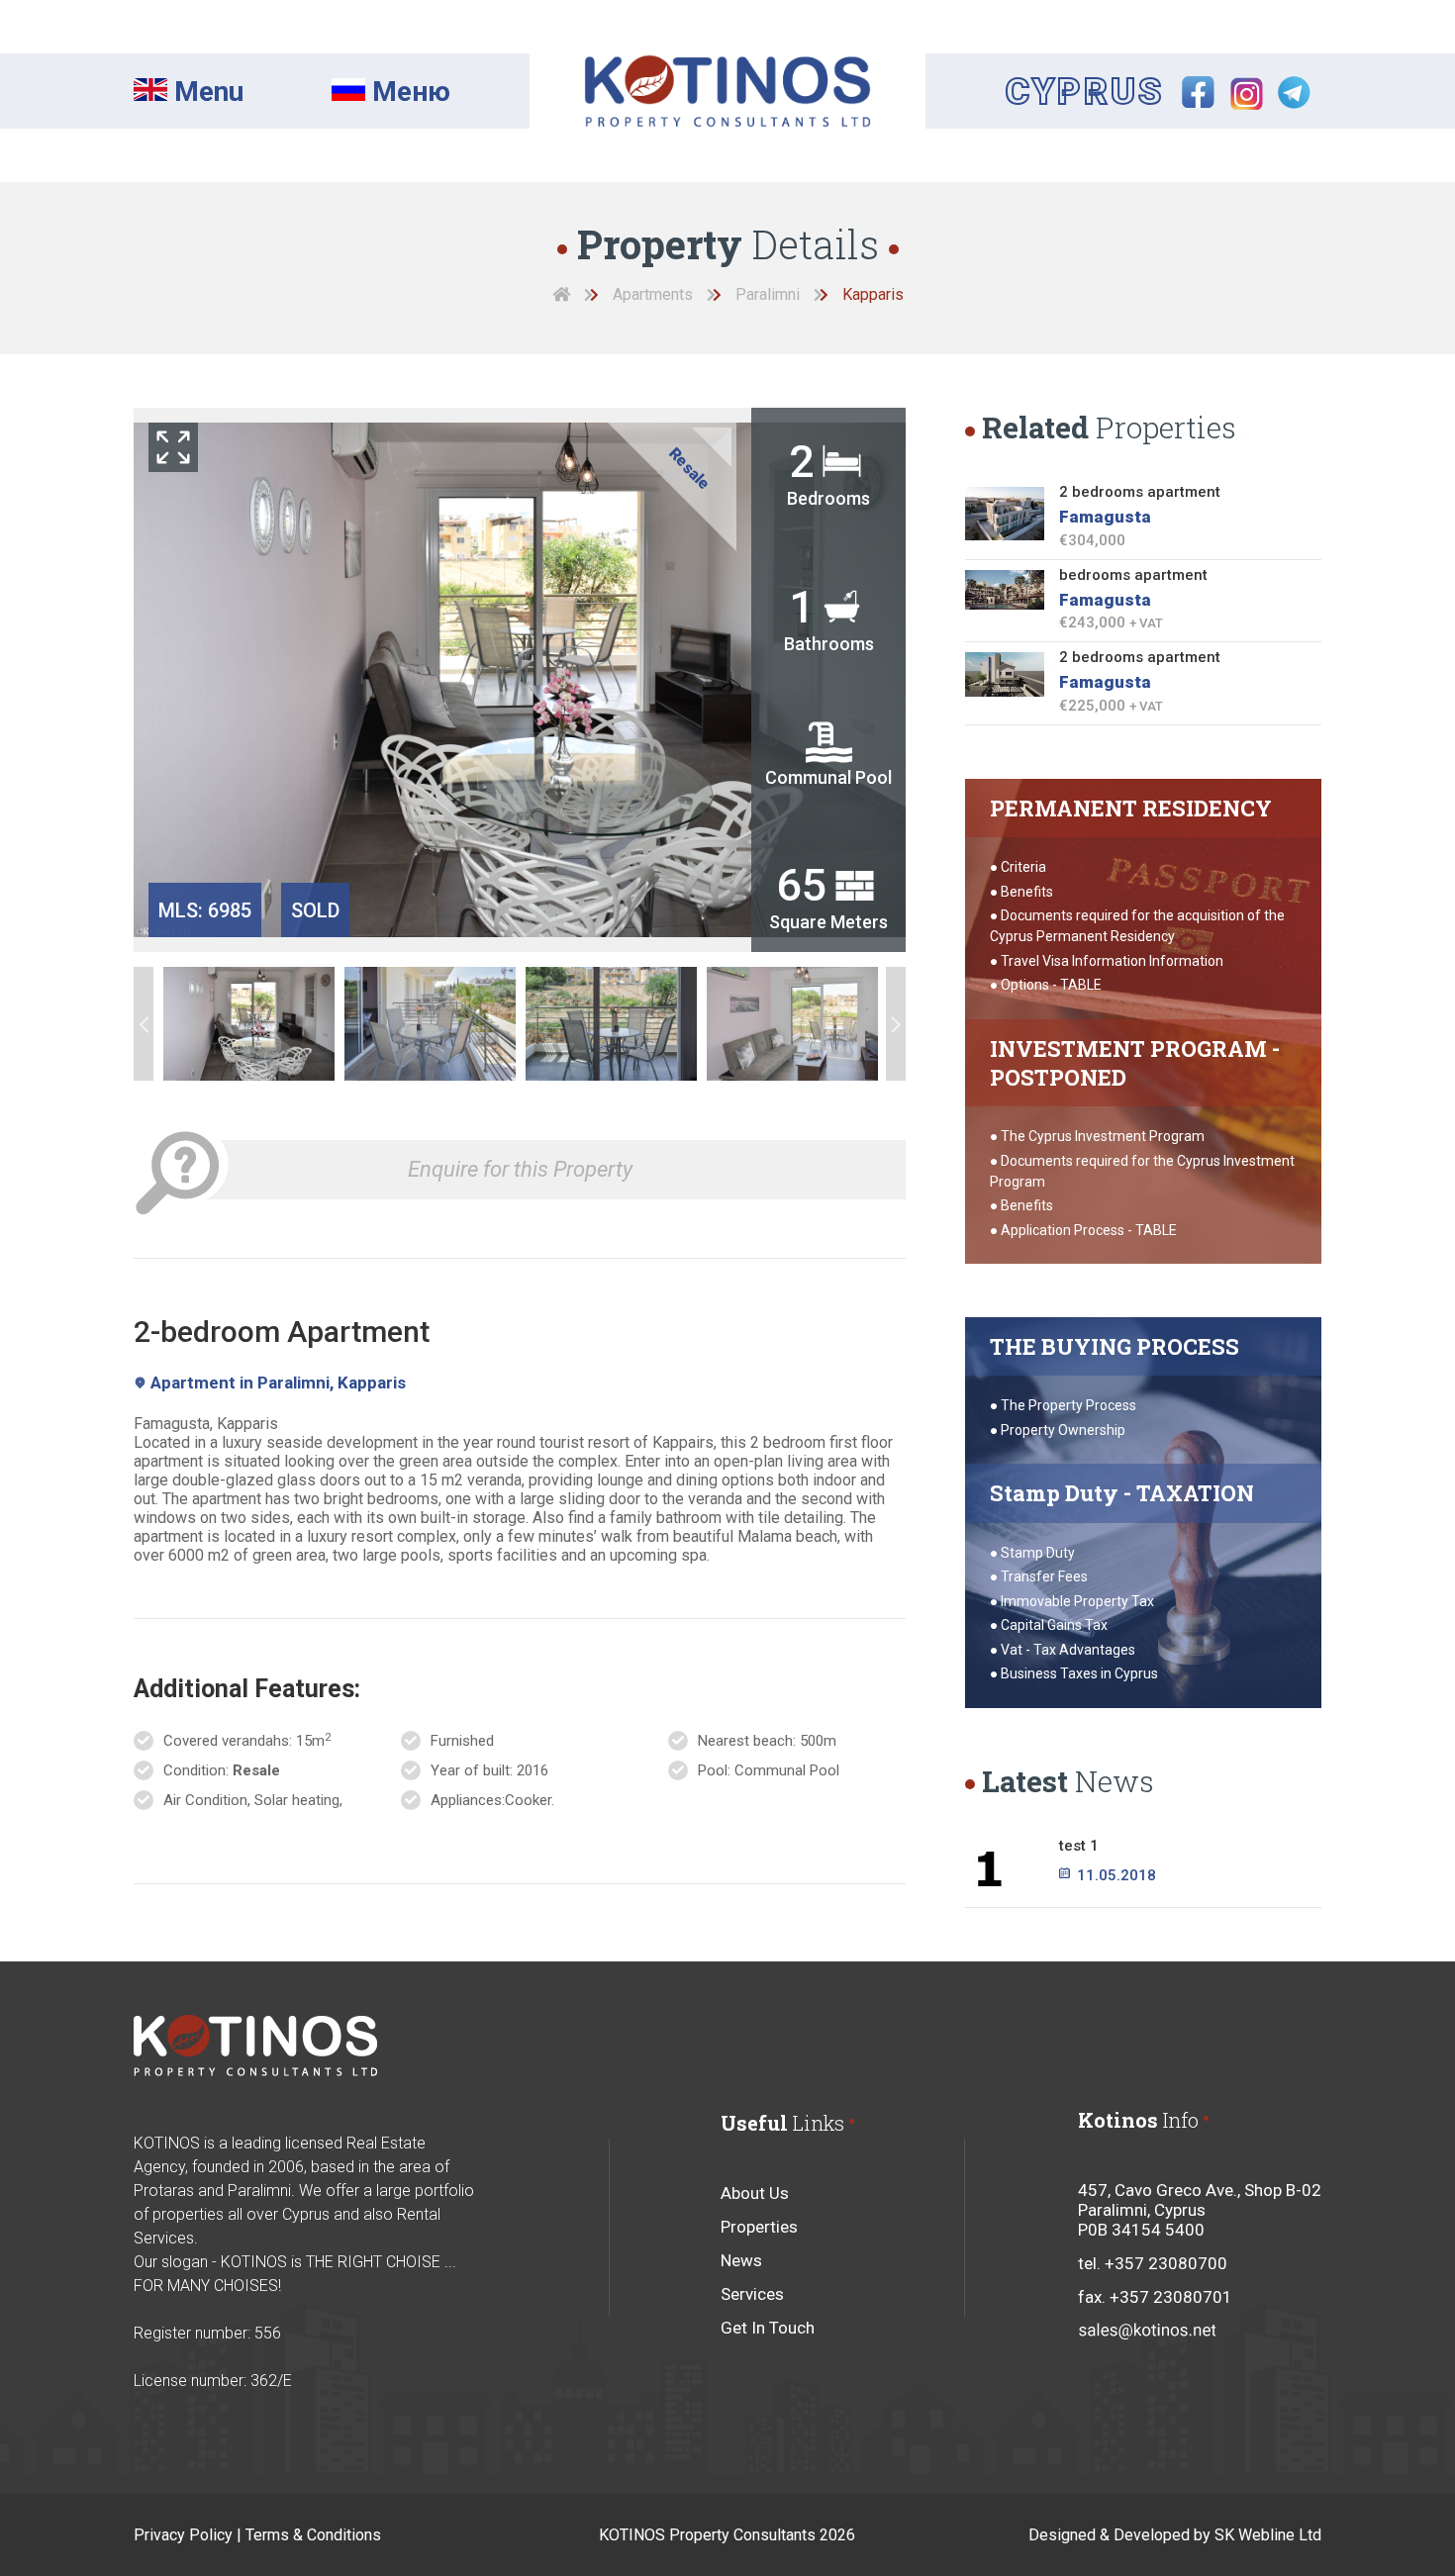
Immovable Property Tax (1077, 1601)
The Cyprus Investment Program (1103, 1136)
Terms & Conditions (313, 2535)
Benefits (1027, 892)
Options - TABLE (1051, 985)
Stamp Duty (1038, 1553)
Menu (205, 92)
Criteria (1023, 867)
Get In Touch (768, 2328)
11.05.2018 (1115, 1875)
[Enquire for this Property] (182, 1127)
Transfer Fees (1044, 1576)
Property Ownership (1063, 1430)
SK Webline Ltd (1268, 2535)
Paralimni (768, 294)
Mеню (408, 92)
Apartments (653, 294)
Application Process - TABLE (1089, 1230)
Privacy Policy (183, 2535)
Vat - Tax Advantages (1068, 1650)
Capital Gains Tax (1054, 1625)
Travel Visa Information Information (1112, 961)
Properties (759, 2227)
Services (752, 2294)
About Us (755, 2193)
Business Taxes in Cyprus (1079, 1673)
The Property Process (1068, 1405)
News (741, 2260)
